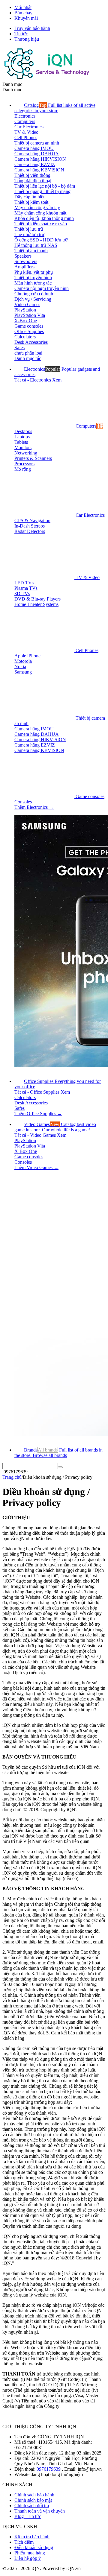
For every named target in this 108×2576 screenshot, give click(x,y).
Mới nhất (23, 7)
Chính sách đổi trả (32, 2506)
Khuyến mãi (26, 18)
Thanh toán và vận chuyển (40, 2511)
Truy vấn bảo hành (32, 28)
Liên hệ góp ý (28, 2558)
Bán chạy (23, 13)
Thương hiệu (27, 39)
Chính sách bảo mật (33, 2500)
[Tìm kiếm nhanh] (60, 1467)
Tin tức (21, 34)
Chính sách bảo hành (34, 2495)
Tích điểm (24, 2542)
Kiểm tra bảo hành (32, 2537)
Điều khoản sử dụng (34, 2547)
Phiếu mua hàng (30, 2553)
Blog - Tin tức (28, 2516)
